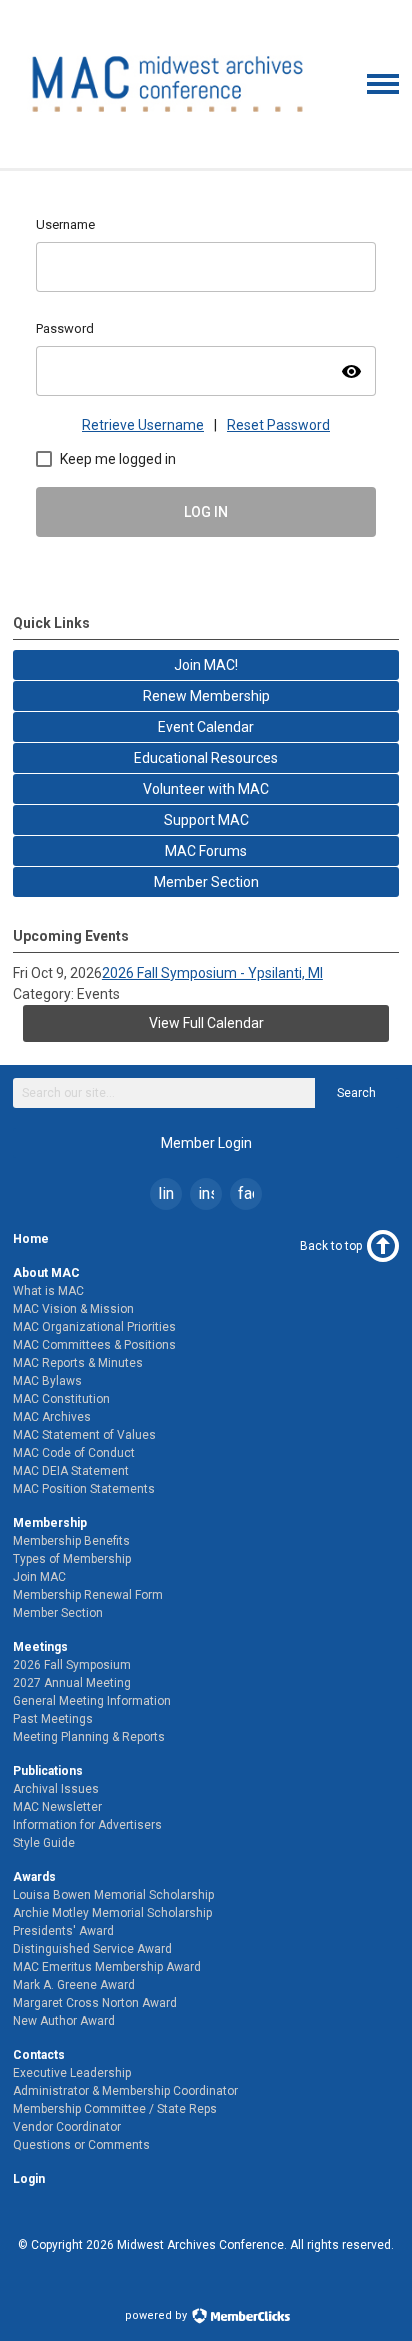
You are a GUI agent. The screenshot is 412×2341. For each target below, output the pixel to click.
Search (356, 1093)
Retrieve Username (143, 425)
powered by (157, 2315)
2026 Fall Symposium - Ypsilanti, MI (212, 973)
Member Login (206, 1143)
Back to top (331, 1246)
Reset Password (278, 425)
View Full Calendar (206, 1023)
